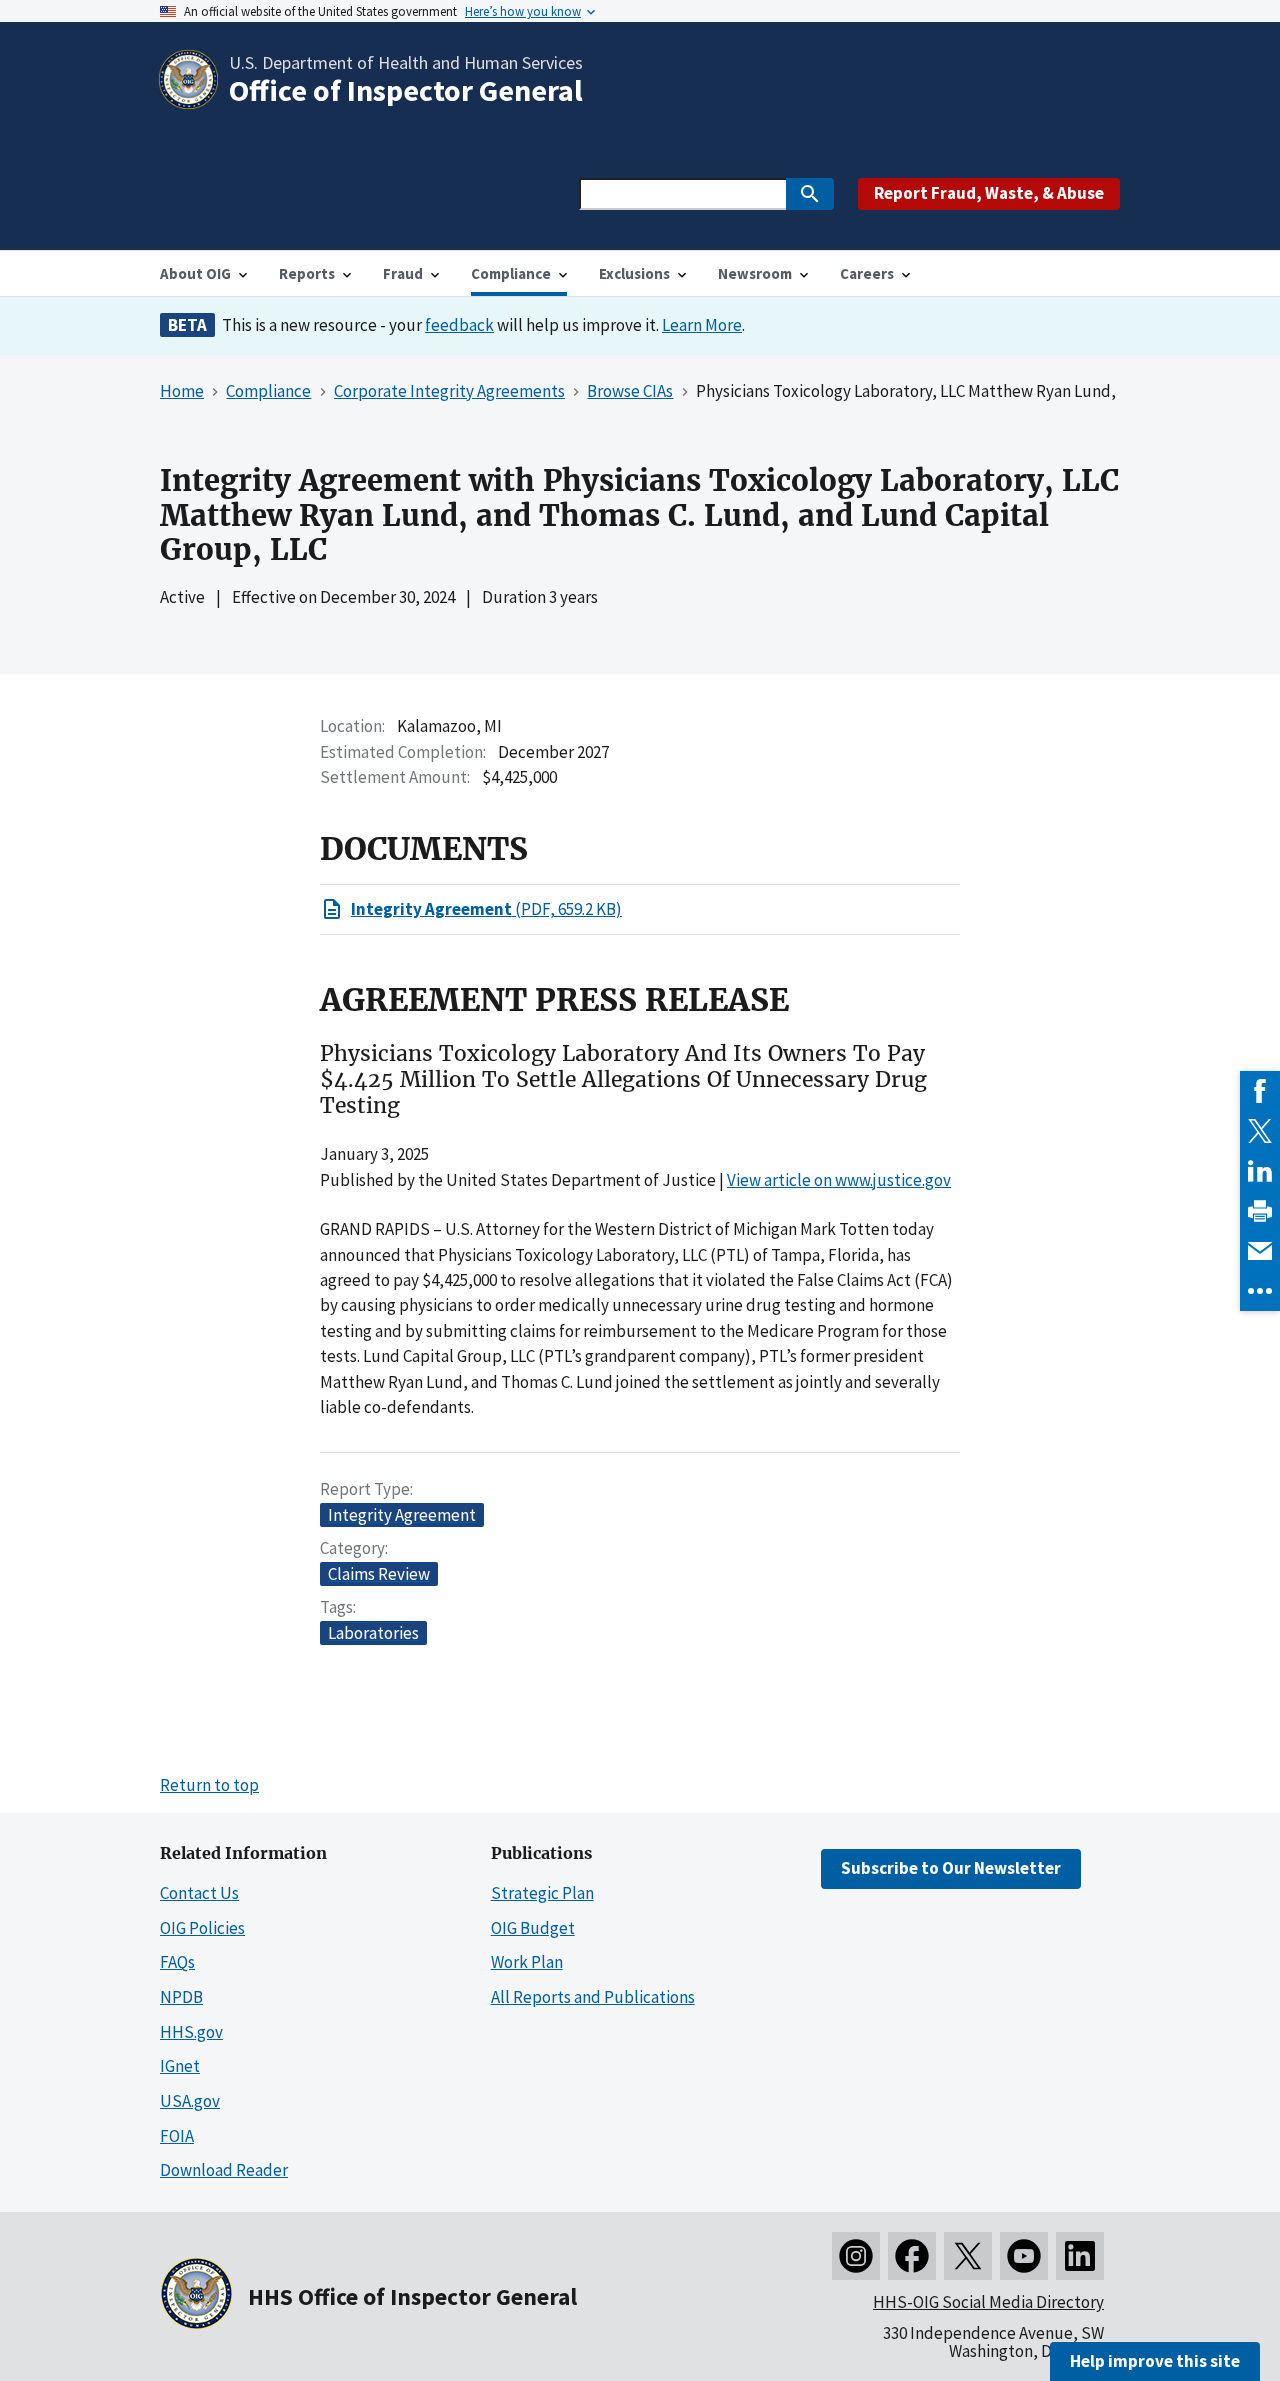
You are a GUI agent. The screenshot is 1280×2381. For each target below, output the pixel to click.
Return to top (209, 1785)
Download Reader (224, 2170)
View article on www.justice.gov (839, 1180)
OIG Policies (202, 1928)
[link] (1260, 1091)
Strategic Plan (542, 1893)
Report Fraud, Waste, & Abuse (989, 193)
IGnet (180, 2066)
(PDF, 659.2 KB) (486, 909)
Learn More (702, 325)
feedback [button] (459, 325)
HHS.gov (191, 2032)
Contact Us (199, 1893)
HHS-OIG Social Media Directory (988, 2302)
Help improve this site (1155, 2361)
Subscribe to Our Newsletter (951, 1868)
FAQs (177, 1962)
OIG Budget (533, 1928)
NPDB (181, 1997)
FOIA (177, 2136)
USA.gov (190, 2101)
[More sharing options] (1260, 1291)
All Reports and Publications (593, 1997)
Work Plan (527, 1962)
